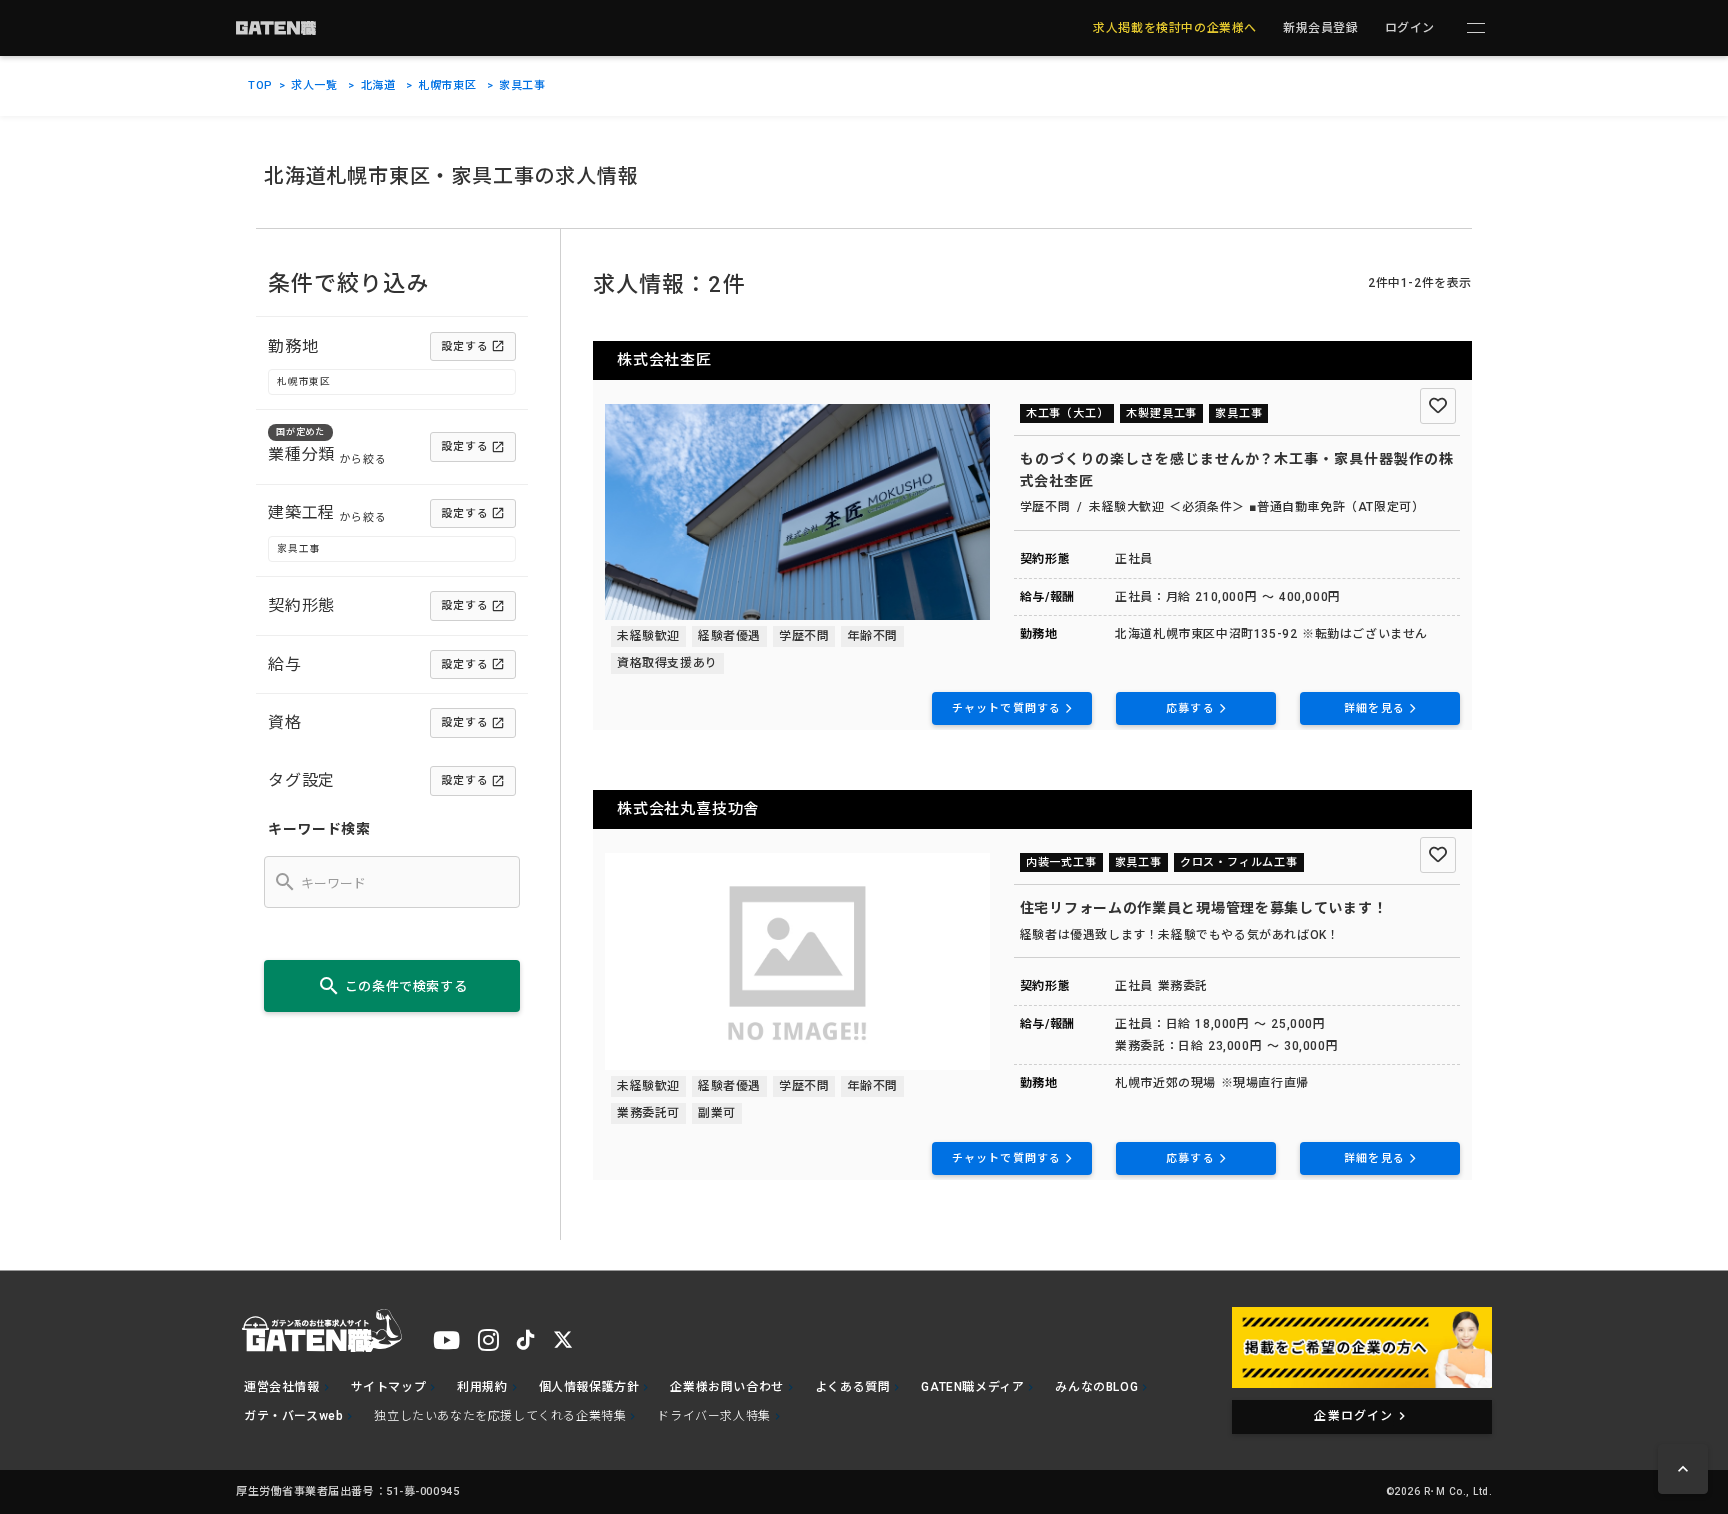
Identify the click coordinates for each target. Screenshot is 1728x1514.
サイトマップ (389, 1387)
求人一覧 (314, 85)
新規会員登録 (1321, 28)
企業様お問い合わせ (726, 1387)
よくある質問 (853, 1387)
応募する (1190, 708)
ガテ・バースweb (293, 1416)
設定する (465, 346)
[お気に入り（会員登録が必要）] (1438, 406)
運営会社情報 (282, 1387)
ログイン (1410, 28)
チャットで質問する (1006, 708)
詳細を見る (1374, 708)
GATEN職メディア (972, 1387)
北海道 (378, 85)
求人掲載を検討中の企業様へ (1175, 28)
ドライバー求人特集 (713, 1416)
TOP (260, 85)
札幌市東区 (447, 85)
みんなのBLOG (1096, 1387)
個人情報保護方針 (589, 1387)
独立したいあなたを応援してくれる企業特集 (500, 1416)
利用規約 (482, 1387)
